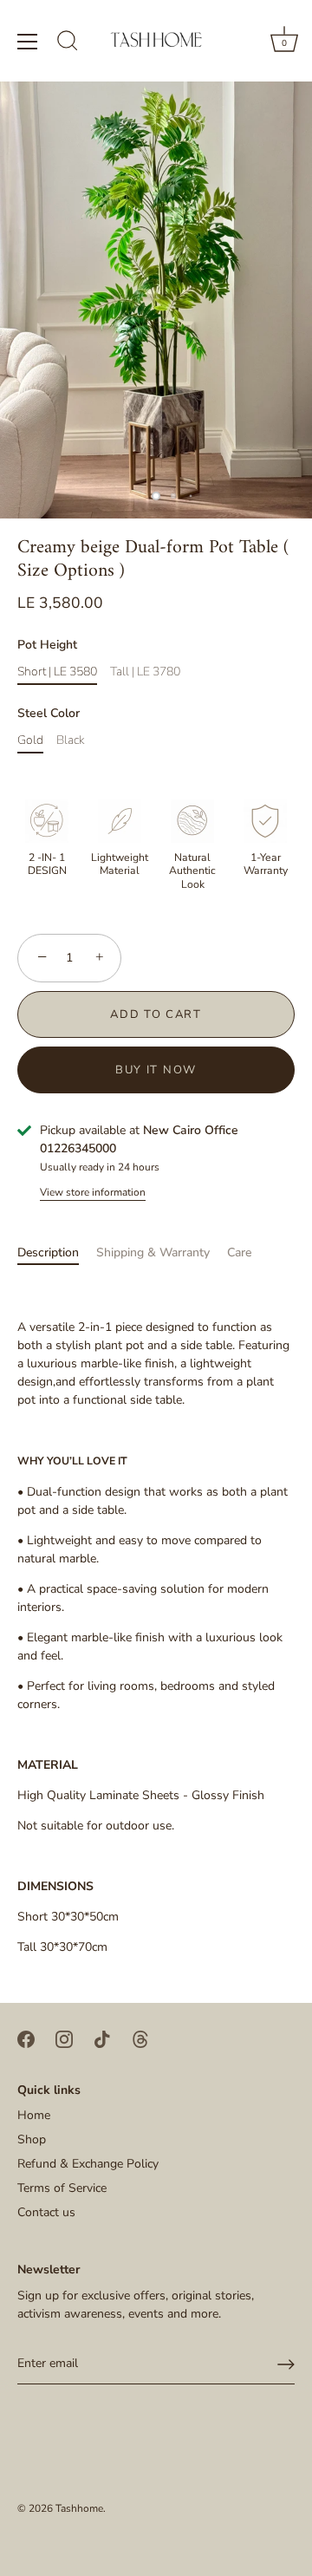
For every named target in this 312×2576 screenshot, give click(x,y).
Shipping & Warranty (153, 1252)
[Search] (68, 43)
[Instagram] (64, 2038)
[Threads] (140, 2038)
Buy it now (156, 1070)
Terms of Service (62, 2188)
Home (34, 2115)
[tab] (57, 1252)
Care (239, 1252)
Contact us (46, 2212)
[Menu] (28, 42)
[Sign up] (286, 2364)
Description (48, 1252)
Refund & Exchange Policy (88, 2164)
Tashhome (79, 2508)
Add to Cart (156, 1014)
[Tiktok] (102, 2038)
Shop (32, 2139)
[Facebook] (26, 2038)
